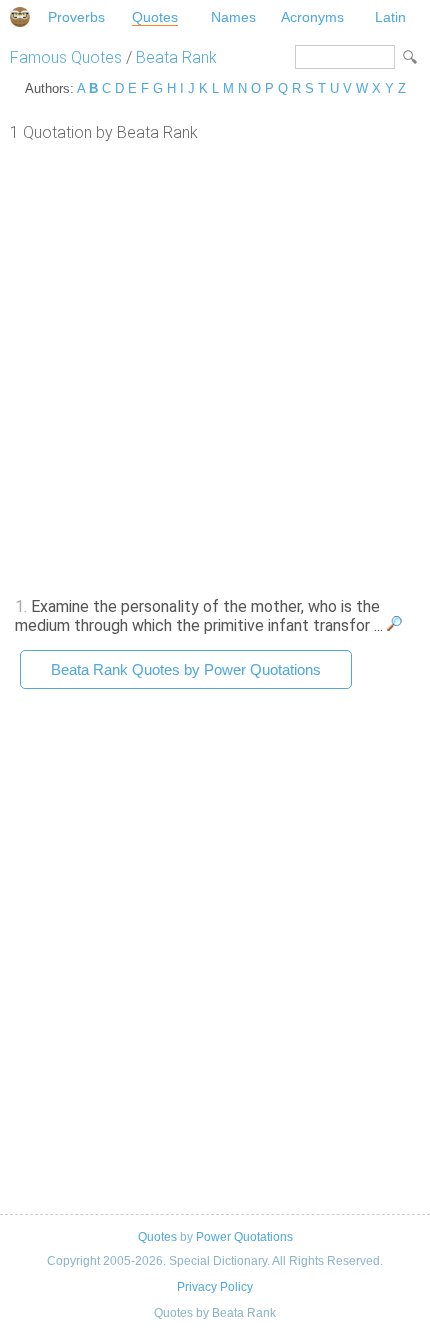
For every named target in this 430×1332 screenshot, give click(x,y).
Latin (390, 17)
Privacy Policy (215, 1287)
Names (233, 17)
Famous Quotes (66, 57)
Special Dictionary (20, 17)
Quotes (155, 17)
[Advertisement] (215, 367)
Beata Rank (176, 57)
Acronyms (312, 17)
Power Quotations (244, 1237)
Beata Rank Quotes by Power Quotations (186, 669)
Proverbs (76, 17)
